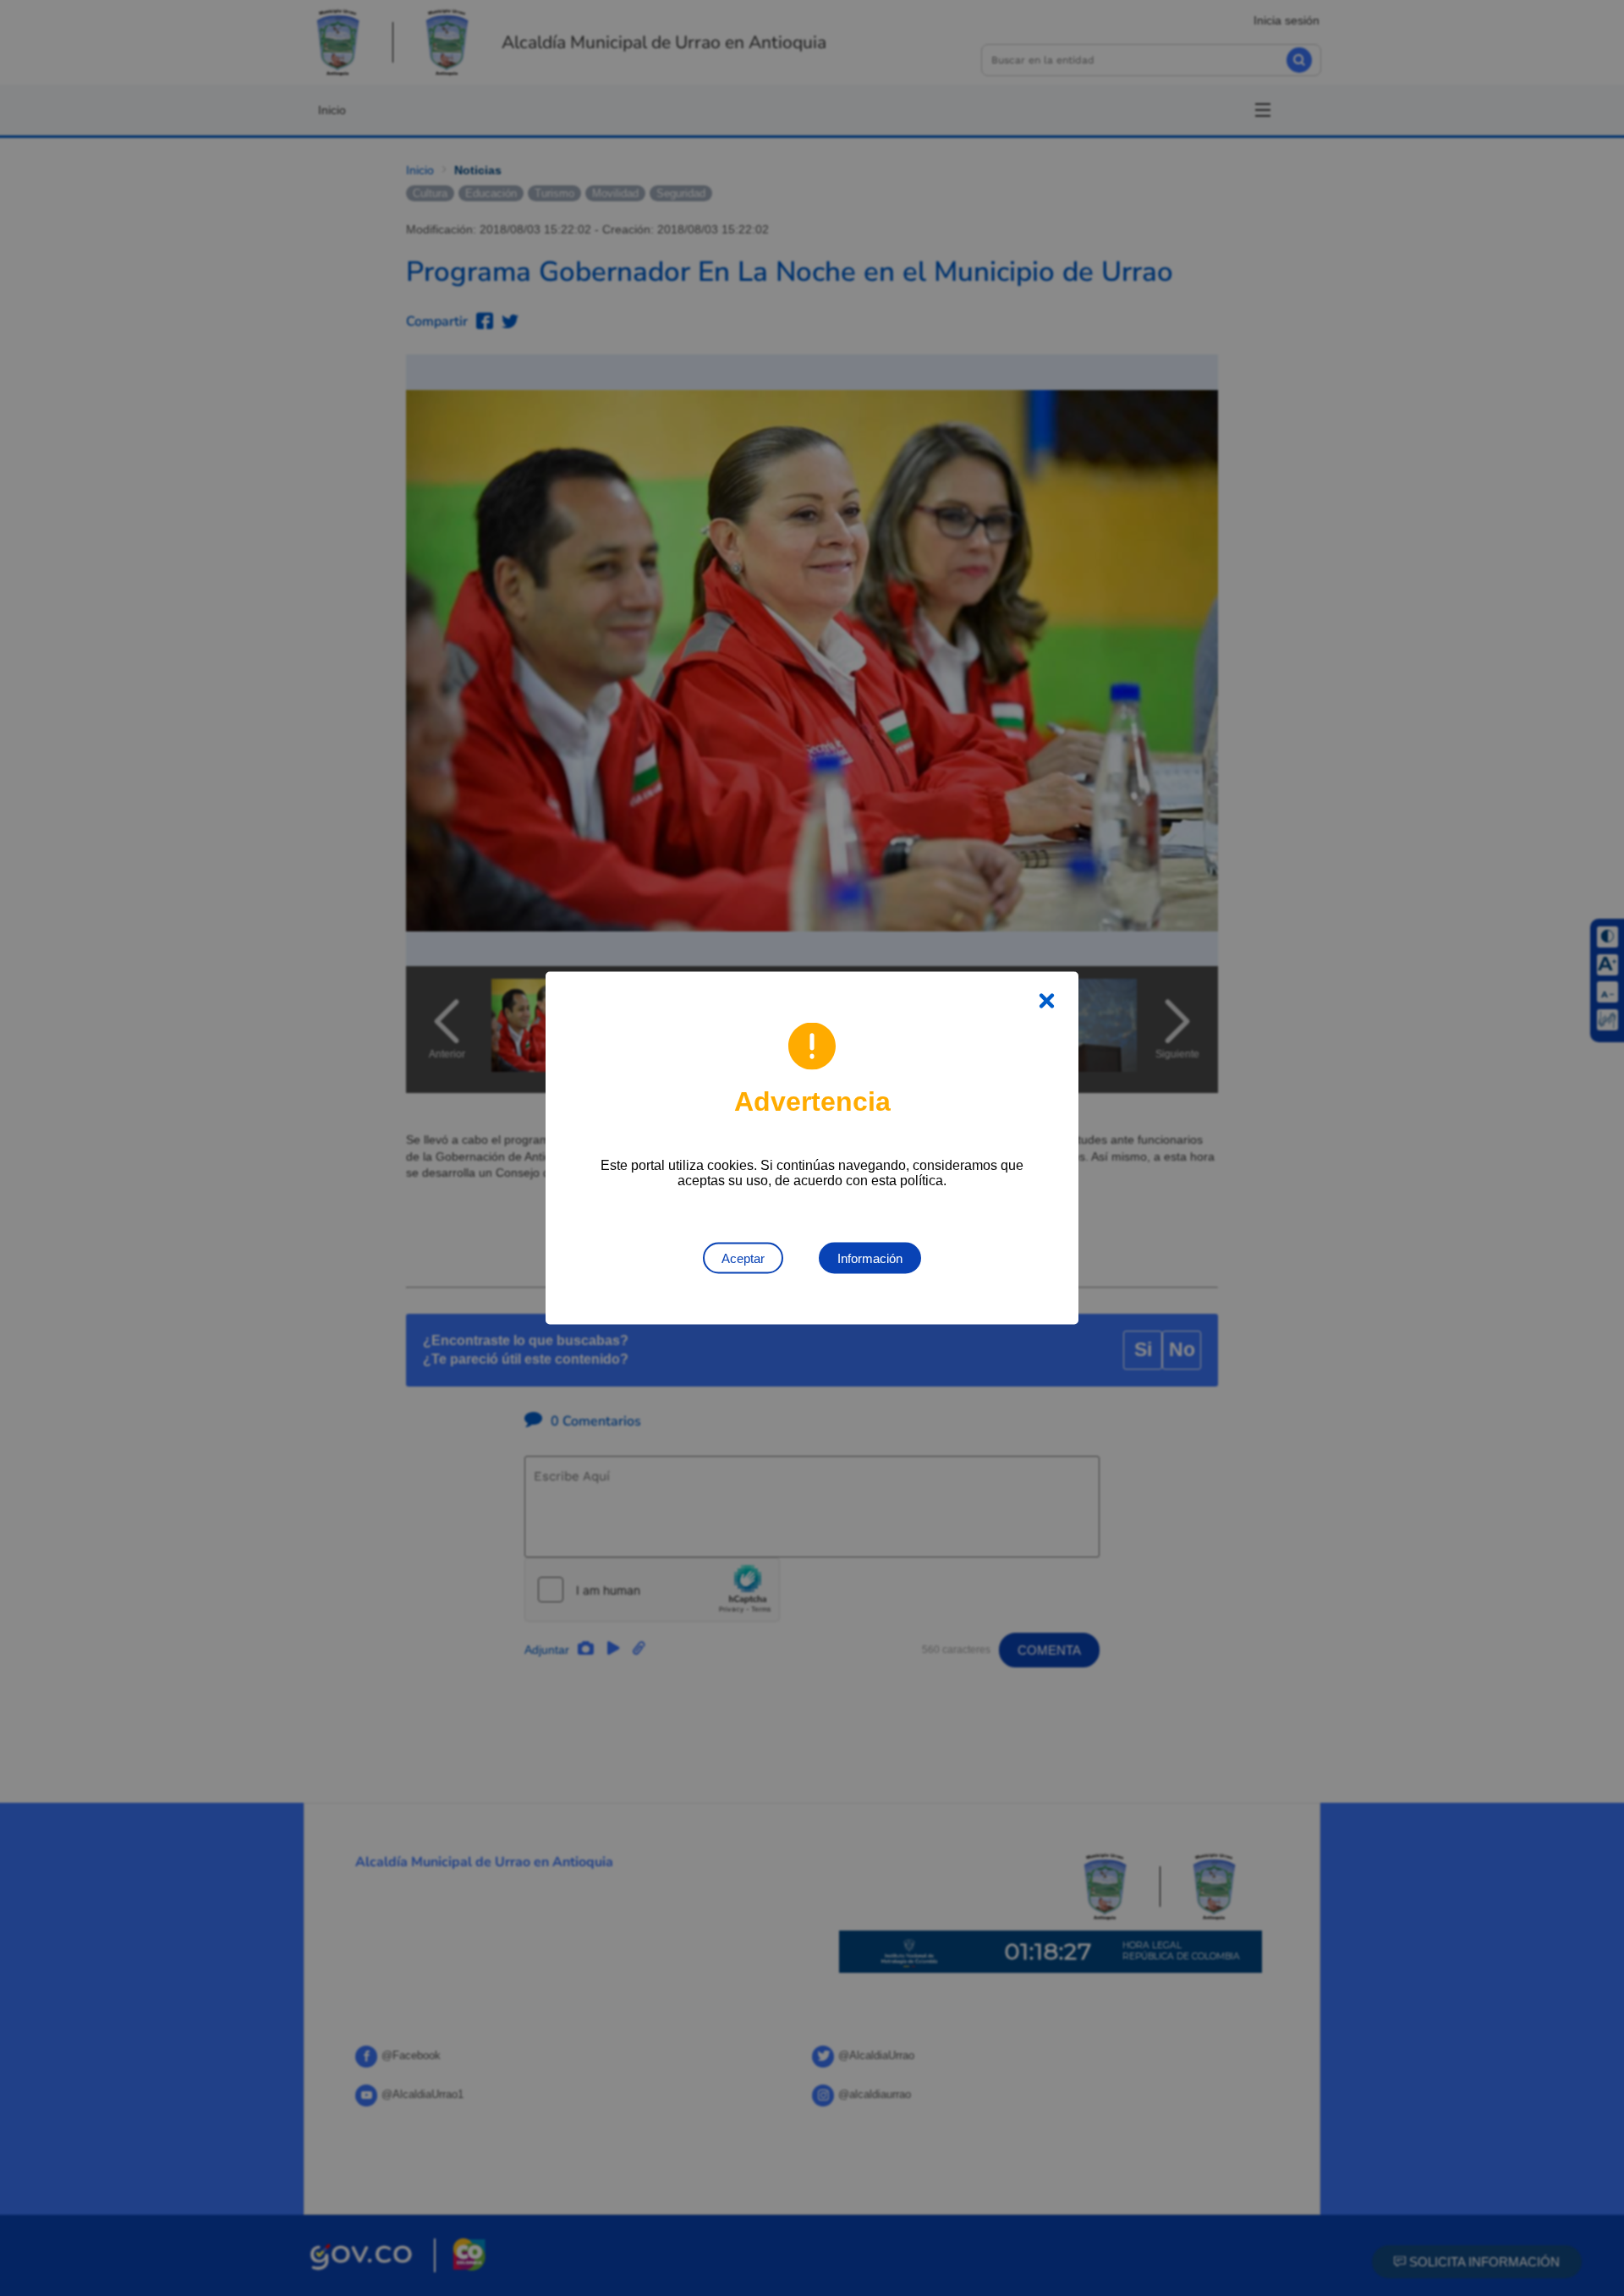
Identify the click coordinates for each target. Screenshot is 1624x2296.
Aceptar (743, 1258)
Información (870, 1258)
